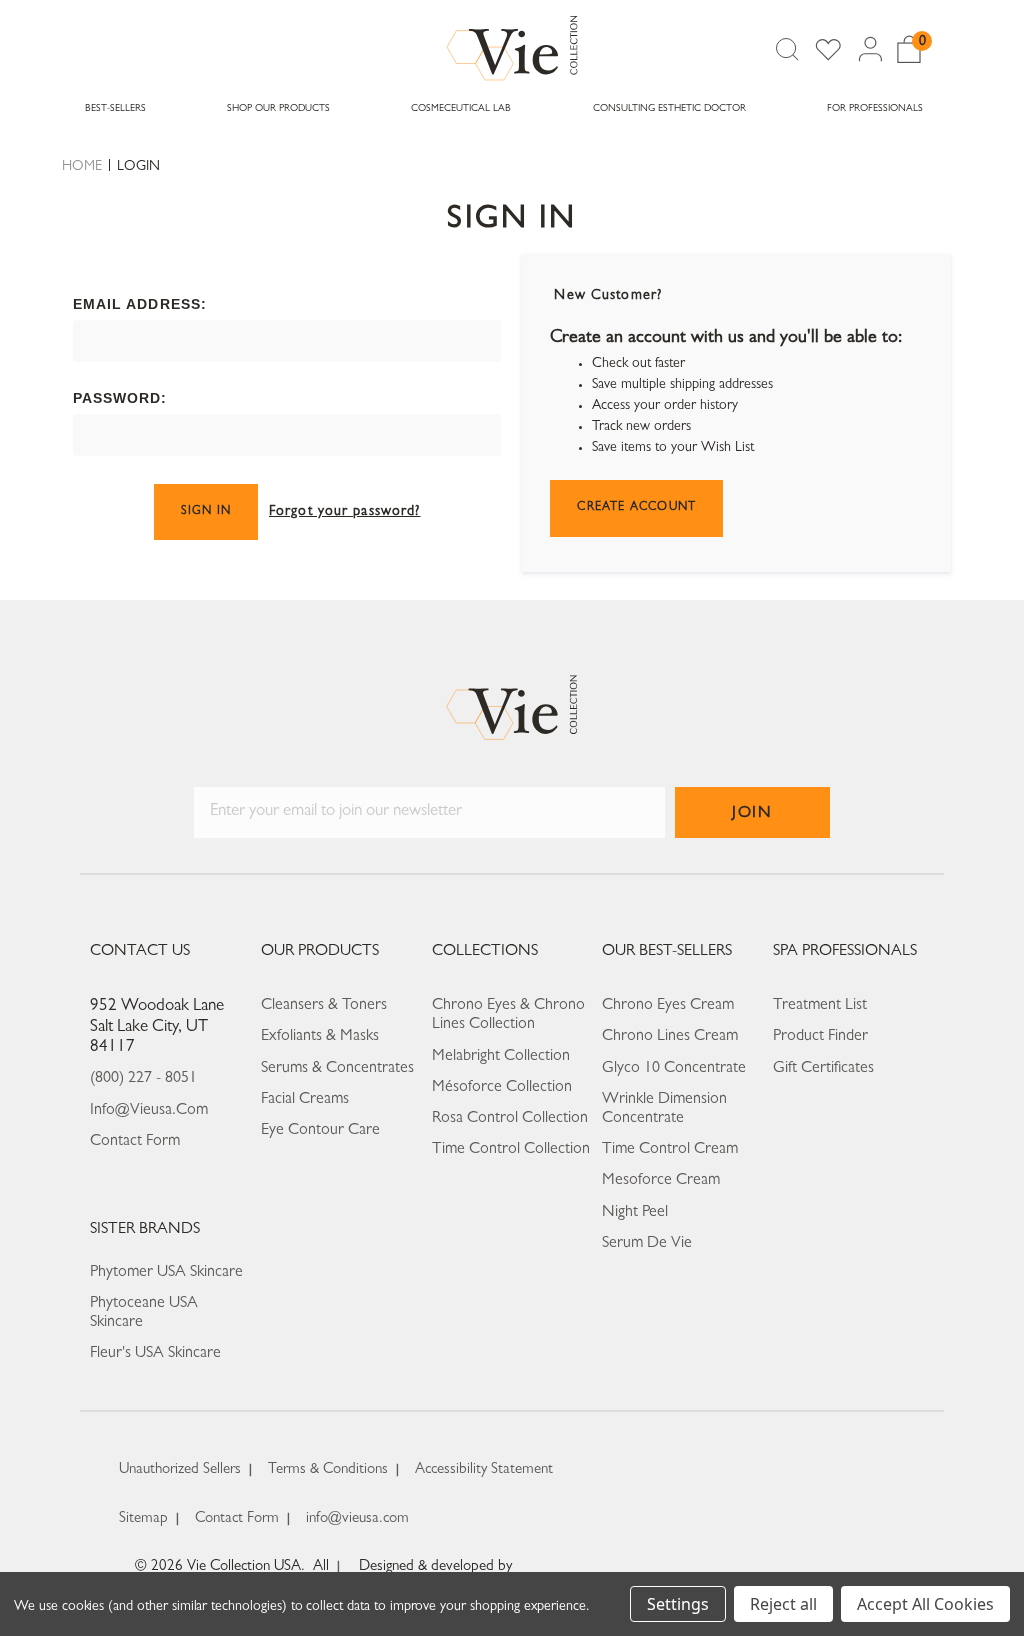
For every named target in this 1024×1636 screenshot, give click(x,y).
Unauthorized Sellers (180, 1470)
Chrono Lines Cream (670, 1037)
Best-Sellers (115, 109)
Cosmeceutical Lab (461, 109)
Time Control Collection (511, 1150)
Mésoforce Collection (502, 1088)
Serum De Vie (647, 1244)
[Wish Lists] (828, 49)
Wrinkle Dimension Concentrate (664, 1109)
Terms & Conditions (328, 1470)
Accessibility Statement (484, 1470)
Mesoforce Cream (661, 1181)
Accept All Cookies (925, 1604)
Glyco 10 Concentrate (674, 1069)
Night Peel (635, 1213)
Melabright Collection (501, 1057)
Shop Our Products (278, 109)
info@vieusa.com (149, 1111)
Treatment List (820, 1006)
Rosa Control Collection (510, 1119)
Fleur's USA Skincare (155, 1354)
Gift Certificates (823, 1069)
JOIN (752, 814)
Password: (120, 398)
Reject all (783, 1604)
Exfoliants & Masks (320, 1037)
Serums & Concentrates (337, 1069)
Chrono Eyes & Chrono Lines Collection (508, 1015)
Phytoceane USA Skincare (144, 1313)
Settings (678, 1604)
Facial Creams (305, 1100)
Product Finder (820, 1037)
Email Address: (140, 304)
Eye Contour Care (320, 1131)
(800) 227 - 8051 (143, 1079)
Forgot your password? (345, 512)
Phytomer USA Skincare (166, 1273)
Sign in (206, 512)
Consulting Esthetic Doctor (669, 109)
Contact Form (135, 1142)
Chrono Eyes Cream (668, 1006)
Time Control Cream (670, 1150)
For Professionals (875, 109)
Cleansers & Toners (324, 1006)
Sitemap (143, 1519)
